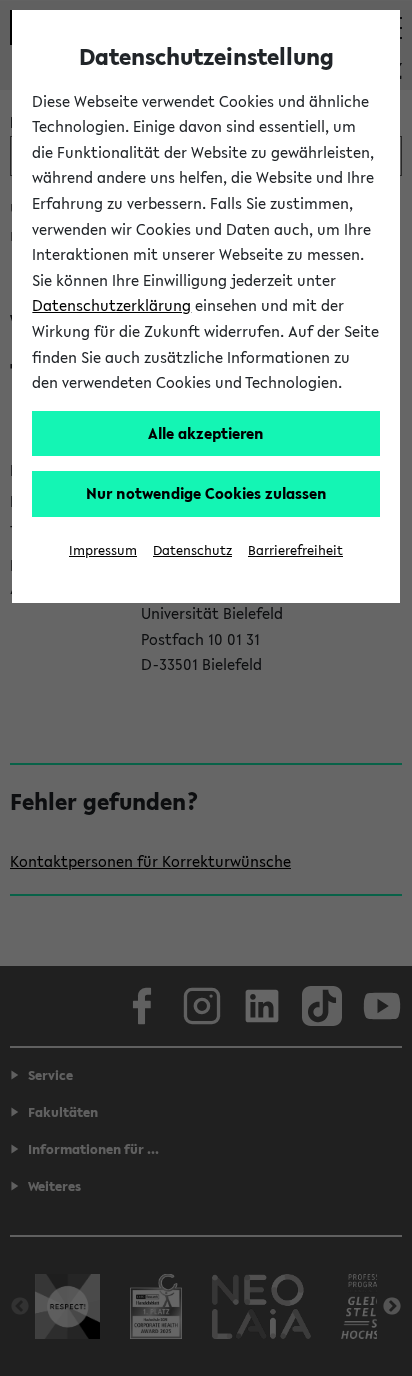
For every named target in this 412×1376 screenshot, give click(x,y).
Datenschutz (192, 550)
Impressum (103, 550)
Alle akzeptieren (206, 433)
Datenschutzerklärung (111, 305)
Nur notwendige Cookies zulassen (206, 493)
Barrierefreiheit (295, 550)
